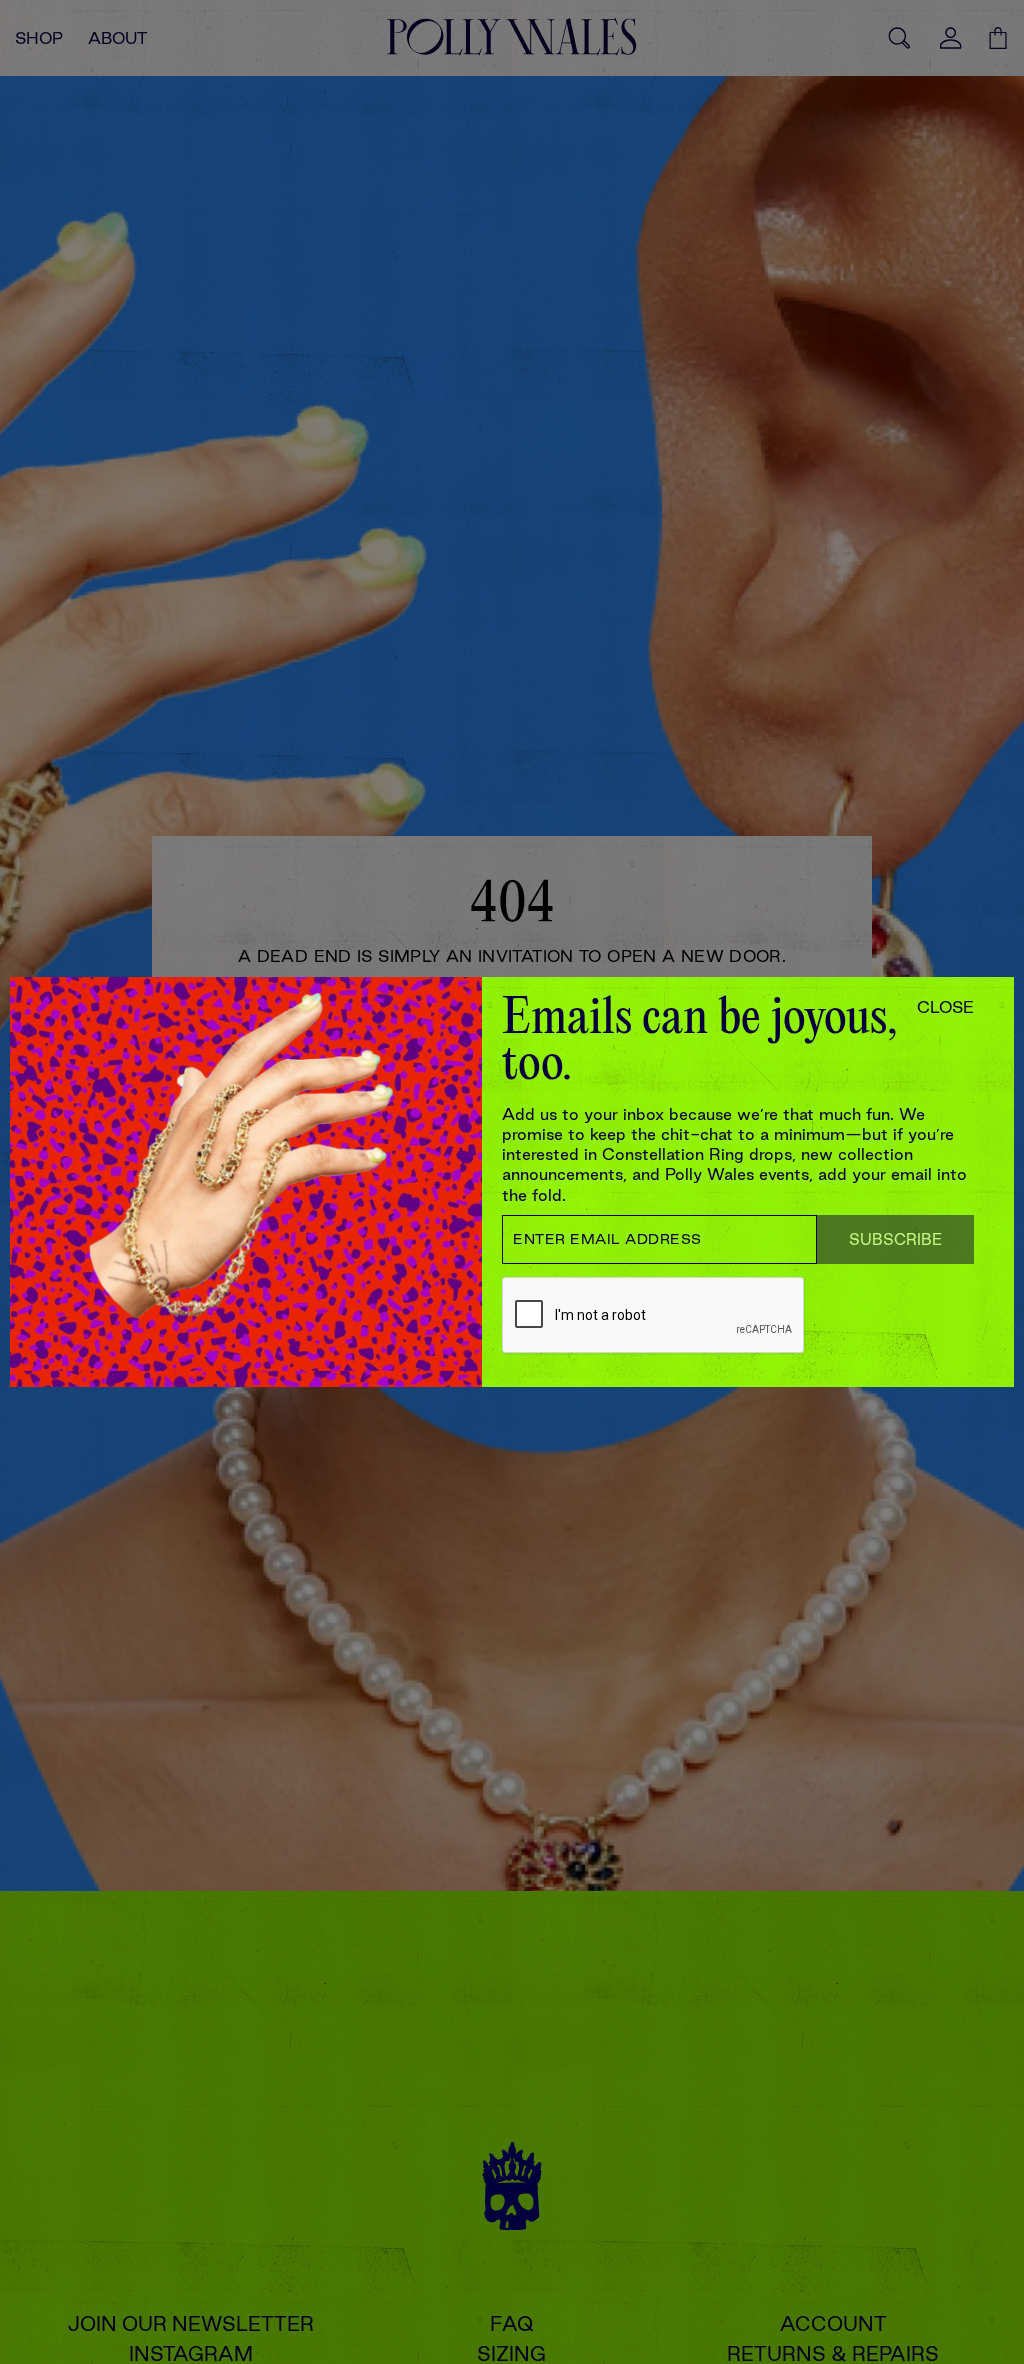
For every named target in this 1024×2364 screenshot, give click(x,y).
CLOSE (945, 1007)
